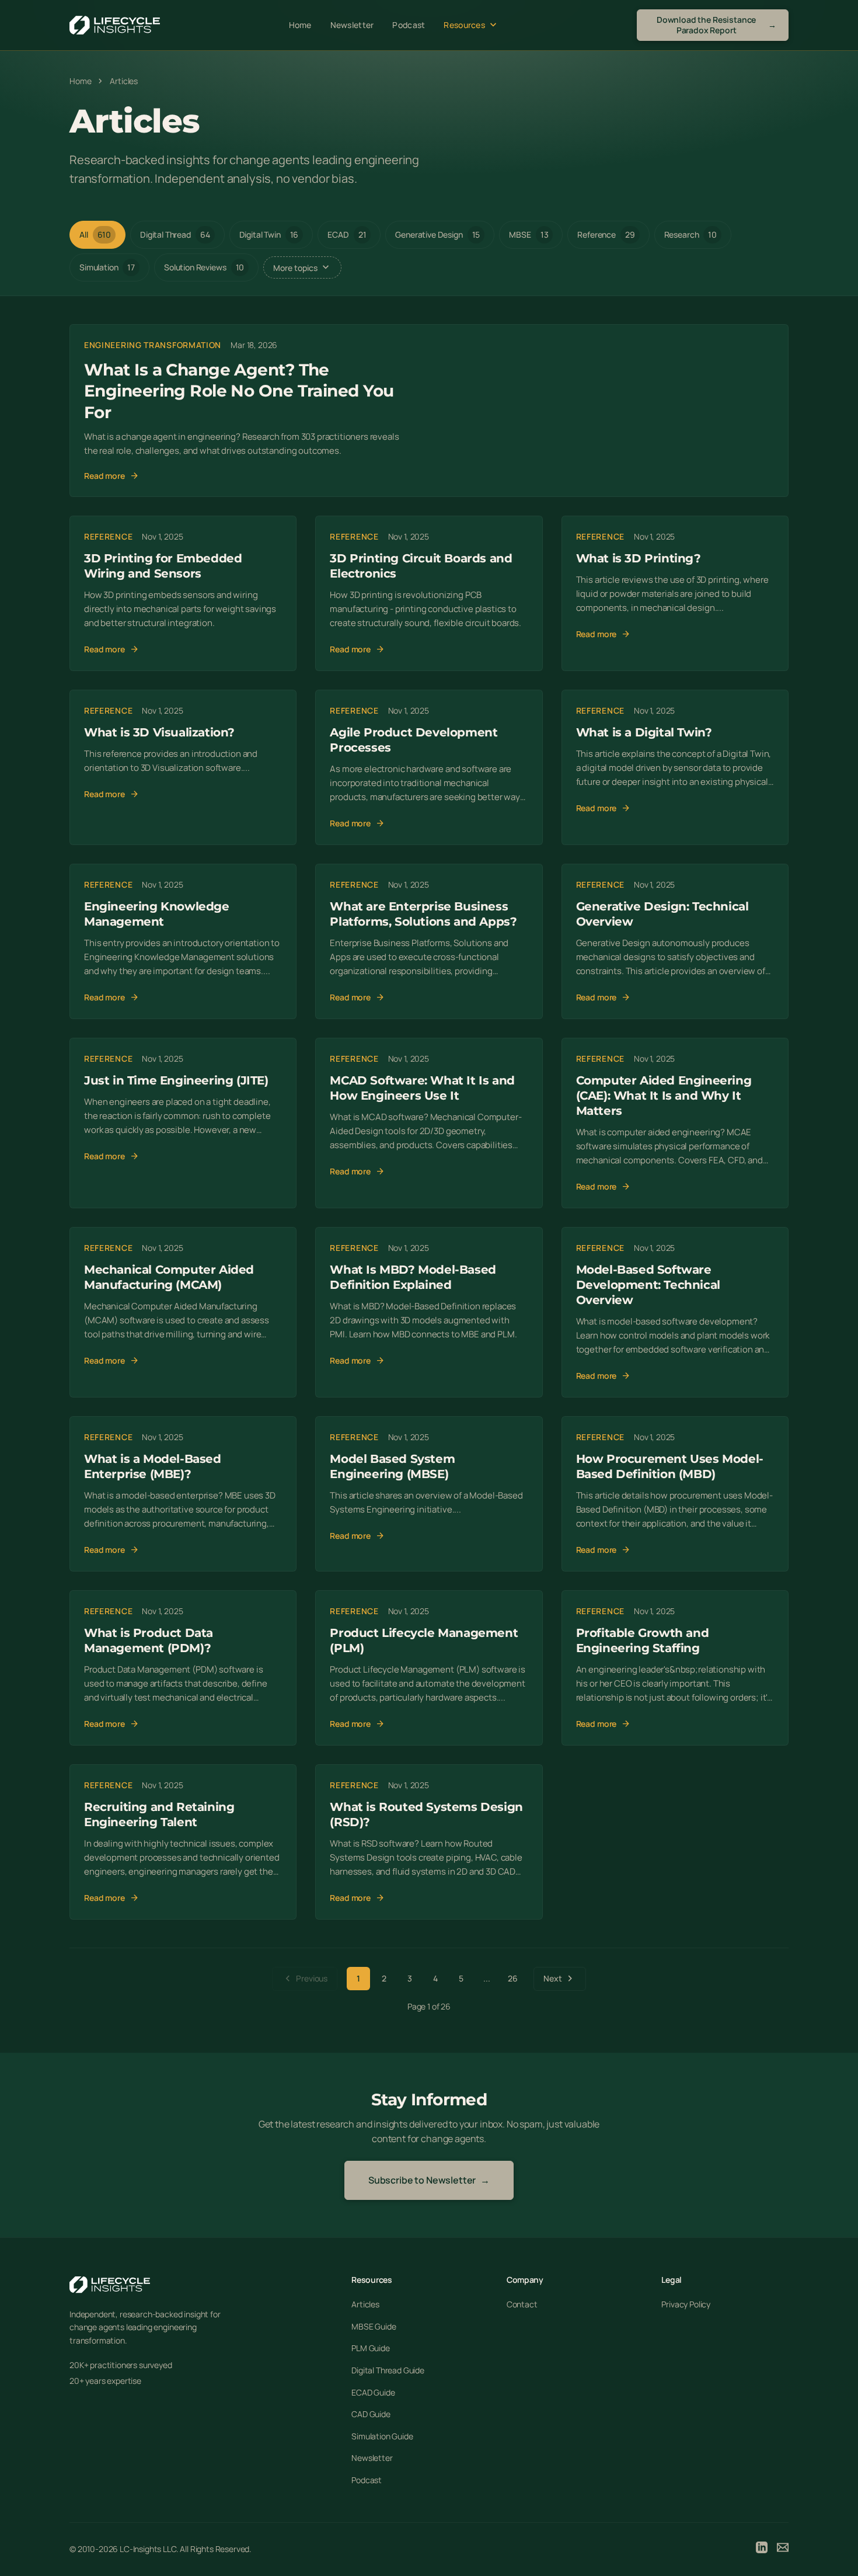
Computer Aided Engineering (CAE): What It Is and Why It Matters (664, 1096)
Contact (522, 2304)
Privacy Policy (686, 2304)
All (95, 234)
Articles (365, 2304)
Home (300, 25)
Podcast (409, 25)
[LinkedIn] (762, 2549)
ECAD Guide (373, 2392)
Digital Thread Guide (388, 2370)
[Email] (783, 2549)
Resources (471, 25)
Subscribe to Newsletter (429, 2180)
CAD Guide (371, 2414)
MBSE (529, 234)
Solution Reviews (204, 267)
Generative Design (437, 234)
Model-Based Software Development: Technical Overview (648, 1285)
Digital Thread (175, 234)
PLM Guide (371, 2348)
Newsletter (352, 25)
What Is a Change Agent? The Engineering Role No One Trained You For (239, 391)
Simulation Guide (382, 2436)
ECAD (347, 234)
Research (690, 234)
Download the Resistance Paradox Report (716, 25)
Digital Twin (269, 234)
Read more (111, 476)
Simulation (107, 267)
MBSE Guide (374, 2326)
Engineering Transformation (153, 345)
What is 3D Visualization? (159, 732)
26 (513, 1978)
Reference (606, 234)
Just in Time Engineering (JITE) (176, 1080)
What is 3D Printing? (639, 558)
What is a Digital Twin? (644, 732)
